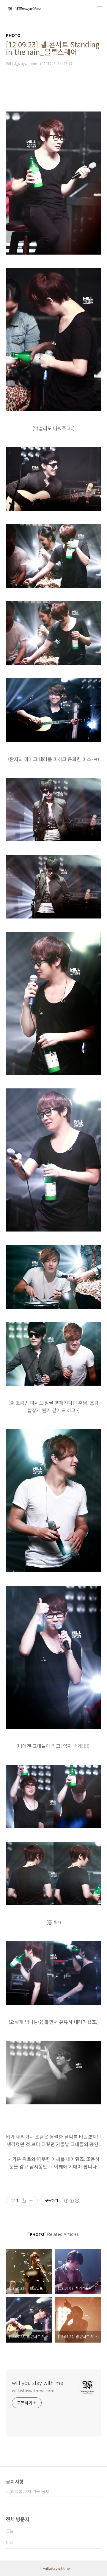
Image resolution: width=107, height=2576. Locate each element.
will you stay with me (38, 2383)
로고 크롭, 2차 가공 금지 (27, 2491)
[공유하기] (24, 2201)
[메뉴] (100, 9)
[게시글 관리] (31, 2201)
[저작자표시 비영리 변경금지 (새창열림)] (71, 2201)
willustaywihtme (56, 2568)
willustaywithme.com (33, 2391)
